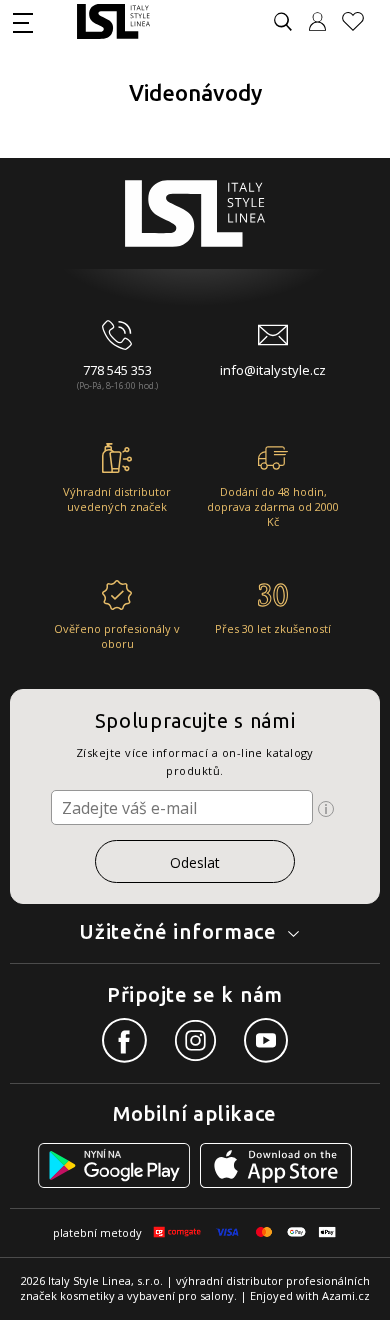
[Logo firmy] (113, 21)
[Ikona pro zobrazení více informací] (326, 809)
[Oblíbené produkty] (361, 21)
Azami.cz (346, 1295)
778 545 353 (117, 370)
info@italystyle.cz (273, 370)
